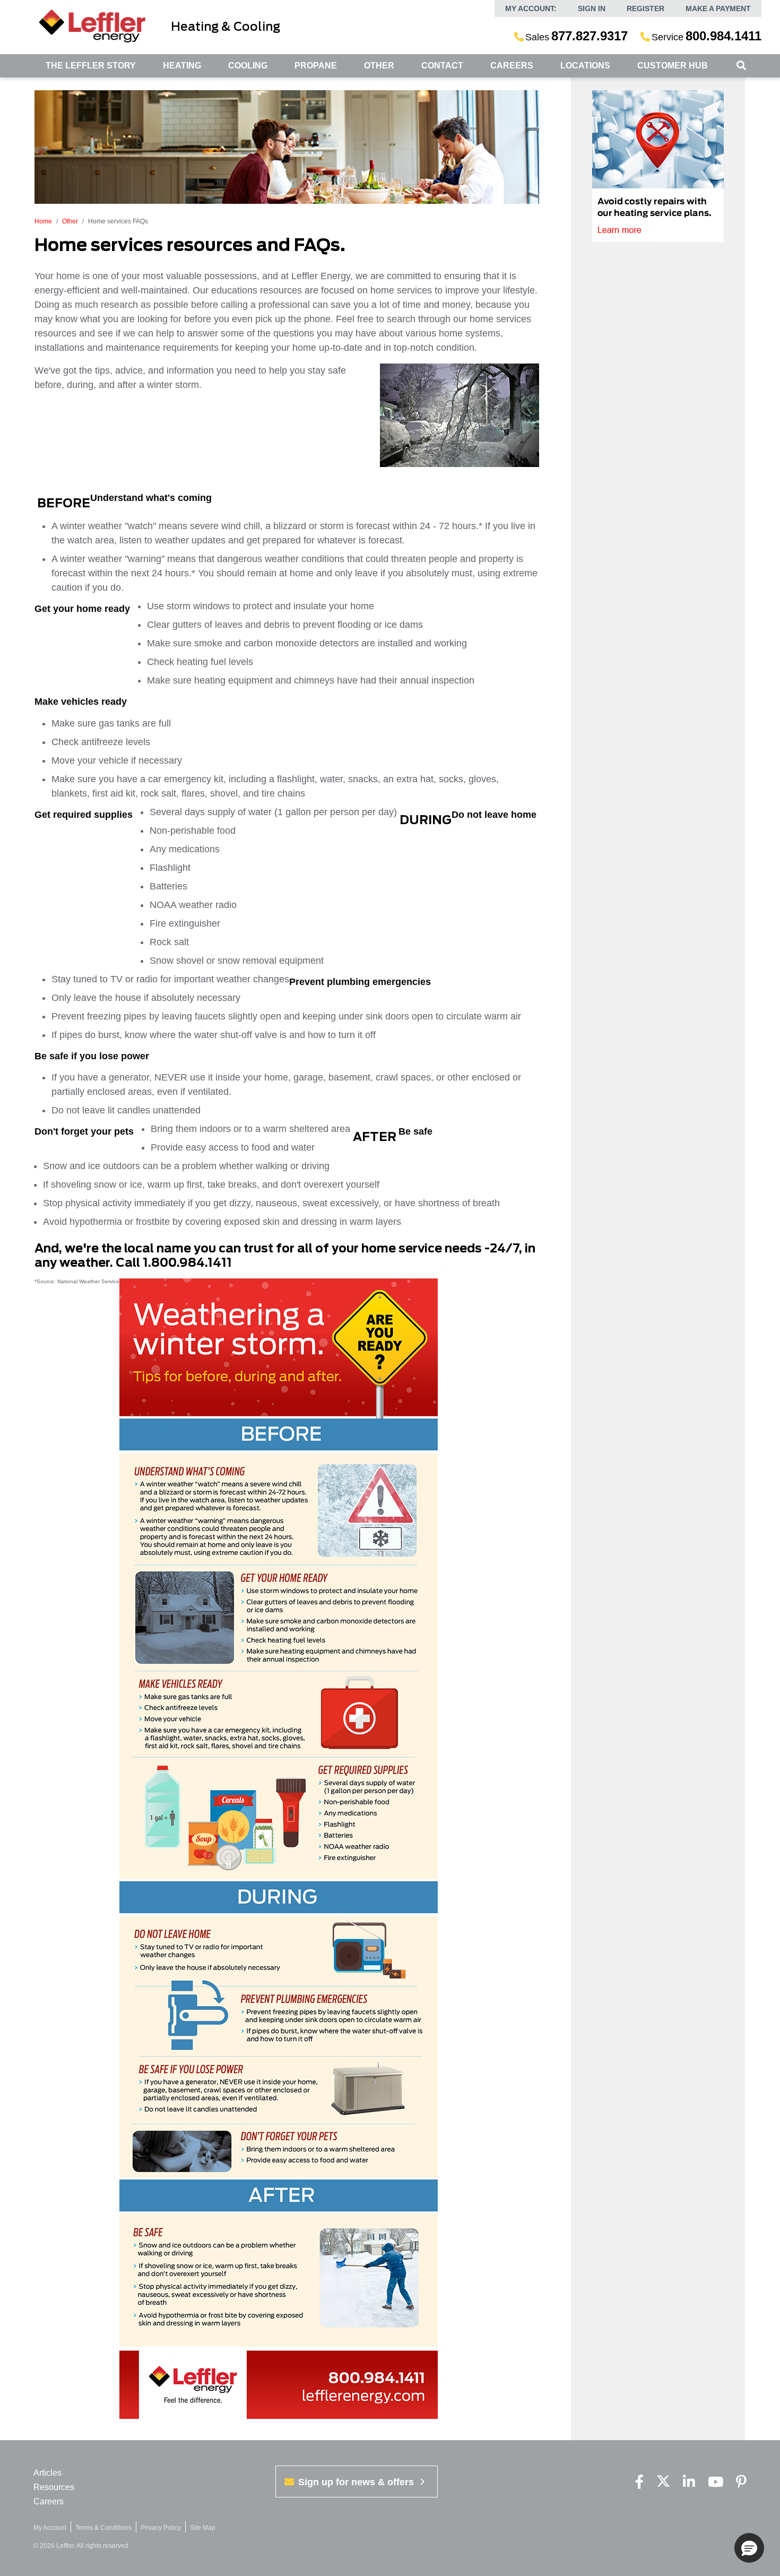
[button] (749, 2548)
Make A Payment (718, 8)
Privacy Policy (161, 2528)
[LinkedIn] (689, 2482)
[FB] (639, 2482)
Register (645, 8)
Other (379, 66)
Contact (442, 66)
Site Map (203, 2528)
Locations (585, 66)
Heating (182, 66)
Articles (47, 2473)
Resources (54, 2487)
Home (43, 221)
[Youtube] (716, 2482)
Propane (316, 66)
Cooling (248, 66)
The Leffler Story (91, 66)
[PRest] (741, 2482)
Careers (512, 66)
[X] (663, 2482)
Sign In (592, 8)
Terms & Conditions (103, 2528)
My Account (50, 2528)
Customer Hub (673, 66)
